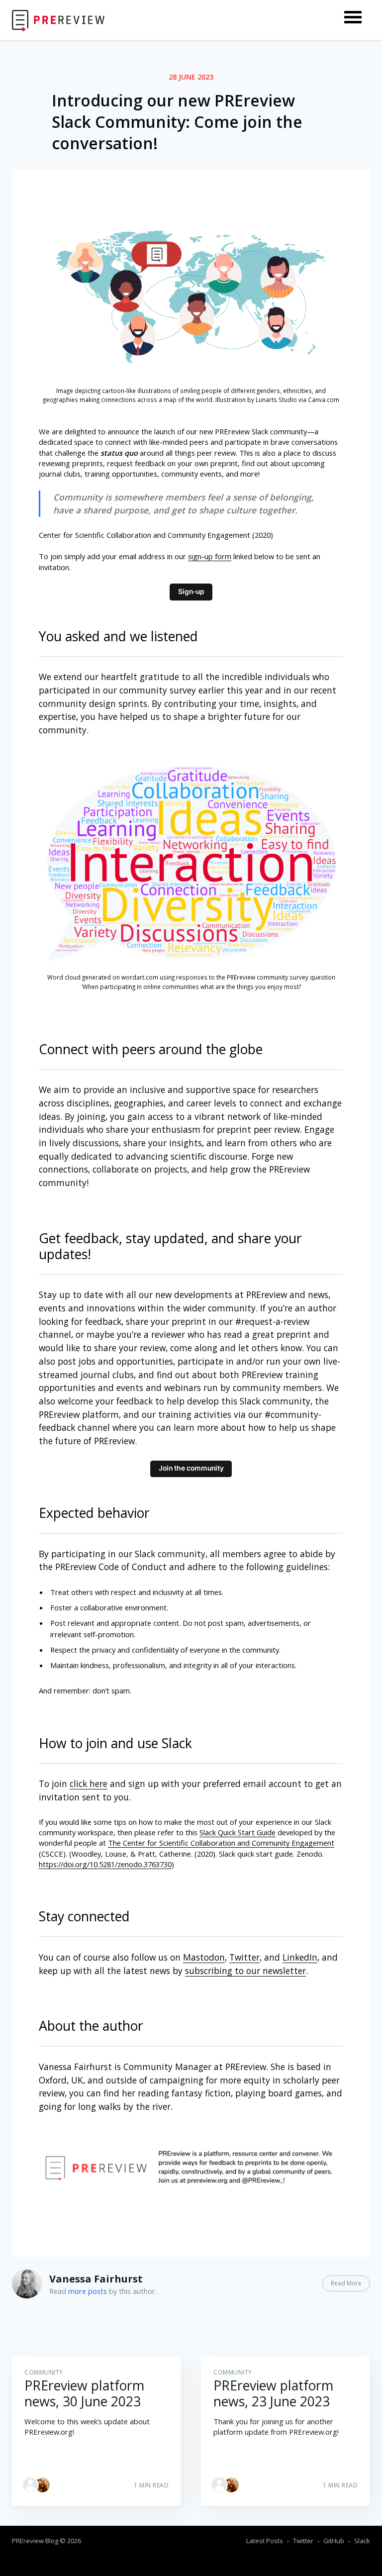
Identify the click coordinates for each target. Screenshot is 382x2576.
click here (89, 1783)
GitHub (334, 2541)
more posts (88, 2291)
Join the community (191, 1468)
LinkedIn (300, 1957)
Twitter (244, 1957)
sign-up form (210, 556)
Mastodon (204, 1957)
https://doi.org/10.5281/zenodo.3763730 (105, 1864)
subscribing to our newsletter (245, 1971)
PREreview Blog (35, 2541)
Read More (346, 2283)
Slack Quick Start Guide (238, 1832)
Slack (362, 2541)
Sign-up (191, 592)
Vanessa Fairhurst (96, 2279)
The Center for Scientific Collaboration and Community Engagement (221, 1843)
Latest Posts (265, 2541)
